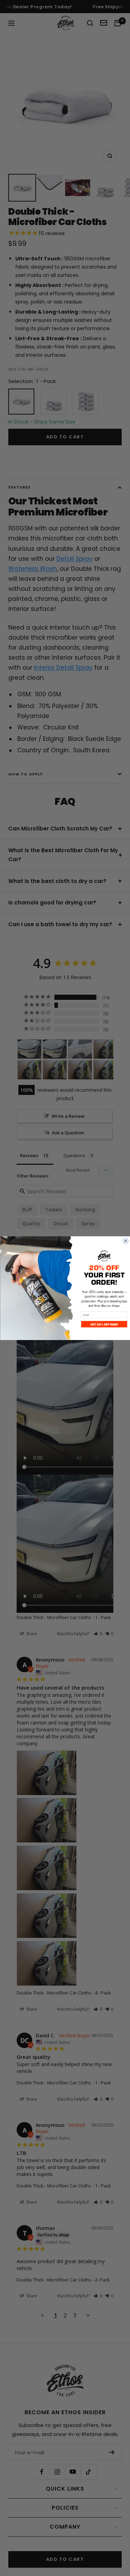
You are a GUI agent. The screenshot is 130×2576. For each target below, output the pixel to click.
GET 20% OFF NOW (104, 1324)
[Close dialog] (125, 1241)
